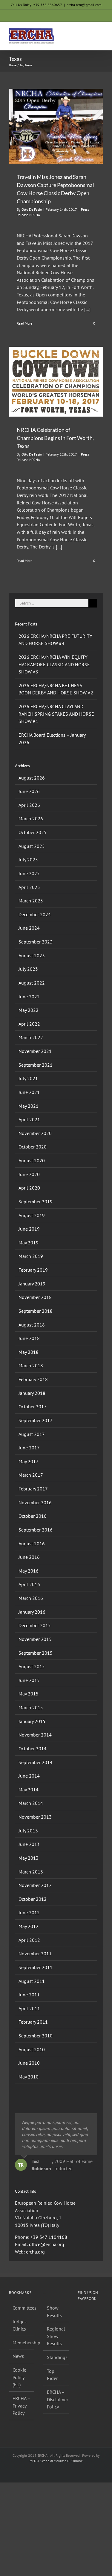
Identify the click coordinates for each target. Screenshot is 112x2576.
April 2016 (29, 1584)
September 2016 (36, 1530)
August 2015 (32, 1666)
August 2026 (32, 778)
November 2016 (35, 1502)
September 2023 (36, 942)
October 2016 (33, 1516)
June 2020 (29, 1174)
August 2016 (32, 1544)
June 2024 (29, 928)
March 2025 (31, 901)
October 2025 (33, 832)
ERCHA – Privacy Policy (21, 2406)
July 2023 (28, 969)
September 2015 (36, 1653)
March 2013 (31, 1872)
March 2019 (31, 1256)
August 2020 (32, 1160)
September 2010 (36, 2036)
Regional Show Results (56, 2336)
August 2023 (32, 955)
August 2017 (32, 1434)
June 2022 (29, 997)
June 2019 (29, 1229)
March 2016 (31, 1598)
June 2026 (29, 791)
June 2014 (29, 1776)
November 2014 (35, 1735)
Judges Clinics (20, 2325)
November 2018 (35, 1297)
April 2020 (29, 1188)
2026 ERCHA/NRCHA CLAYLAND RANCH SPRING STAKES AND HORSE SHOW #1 (56, 714)
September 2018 (36, 1311)
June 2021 (29, 1092)
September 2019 (36, 1202)
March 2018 (31, 1365)
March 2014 (31, 1803)
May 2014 (29, 1790)
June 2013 (29, 1844)
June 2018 (29, 1338)
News (18, 2356)
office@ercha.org (47, 2244)
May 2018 (29, 1352)
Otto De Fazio (32, 209)
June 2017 (29, 1448)
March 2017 (31, 1475)
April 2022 (29, 1024)
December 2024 (35, 914)
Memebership (22, 2343)
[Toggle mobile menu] (101, 31)
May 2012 (29, 1926)
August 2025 (32, 846)
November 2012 (35, 1885)
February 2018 (33, 1379)
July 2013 (28, 1831)
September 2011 (36, 1967)
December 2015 (35, 1625)
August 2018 (32, 1325)
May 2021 (29, 1106)
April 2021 (29, 1119)
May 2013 (29, 1858)
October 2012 (33, 1899)
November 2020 (35, 1133)
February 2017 (33, 1489)
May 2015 (29, 1694)
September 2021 (36, 1065)
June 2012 (29, 1912)
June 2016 (29, 1557)
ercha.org (35, 2252)
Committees (22, 2308)
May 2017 (29, 1461)
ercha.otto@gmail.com (84, 5)
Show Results (54, 2312)
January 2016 (32, 1612)
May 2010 (29, 2077)
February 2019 (33, 1270)
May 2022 (29, 1010)
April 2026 (29, 805)
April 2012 (29, 1940)
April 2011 (29, 2008)
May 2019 (29, 1243)
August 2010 (32, 2049)
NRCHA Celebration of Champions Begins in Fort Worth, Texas (55, 438)
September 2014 (36, 1762)
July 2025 (28, 860)
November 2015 (35, 1639)
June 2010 (29, 2063)
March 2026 (31, 819)
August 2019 (32, 1215)
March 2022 (31, 1037)
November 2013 (35, 1817)
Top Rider (52, 2375)
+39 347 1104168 (49, 2237)
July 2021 (28, 1078)
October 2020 (33, 1147)
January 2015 (32, 1721)
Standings (56, 2357)
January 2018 (32, 1393)
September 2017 (36, 1420)
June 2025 (29, 873)
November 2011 (35, 1954)
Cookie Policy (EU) (19, 2377)
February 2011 (33, 2022)
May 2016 (29, 1571)
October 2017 (33, 1407)
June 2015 (29, 1680)
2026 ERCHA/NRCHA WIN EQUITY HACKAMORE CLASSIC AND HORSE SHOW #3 (54, 664)
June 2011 (29, 1995)
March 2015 (31, 1707)
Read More (24, 323)
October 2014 (33, 1749)
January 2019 (32, 1284)
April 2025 (29, 887)
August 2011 (32, 1981)
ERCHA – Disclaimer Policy (56, 2399)
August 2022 (32, 983)
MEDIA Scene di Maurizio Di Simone (56, 2461)
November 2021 (35, 1051)
